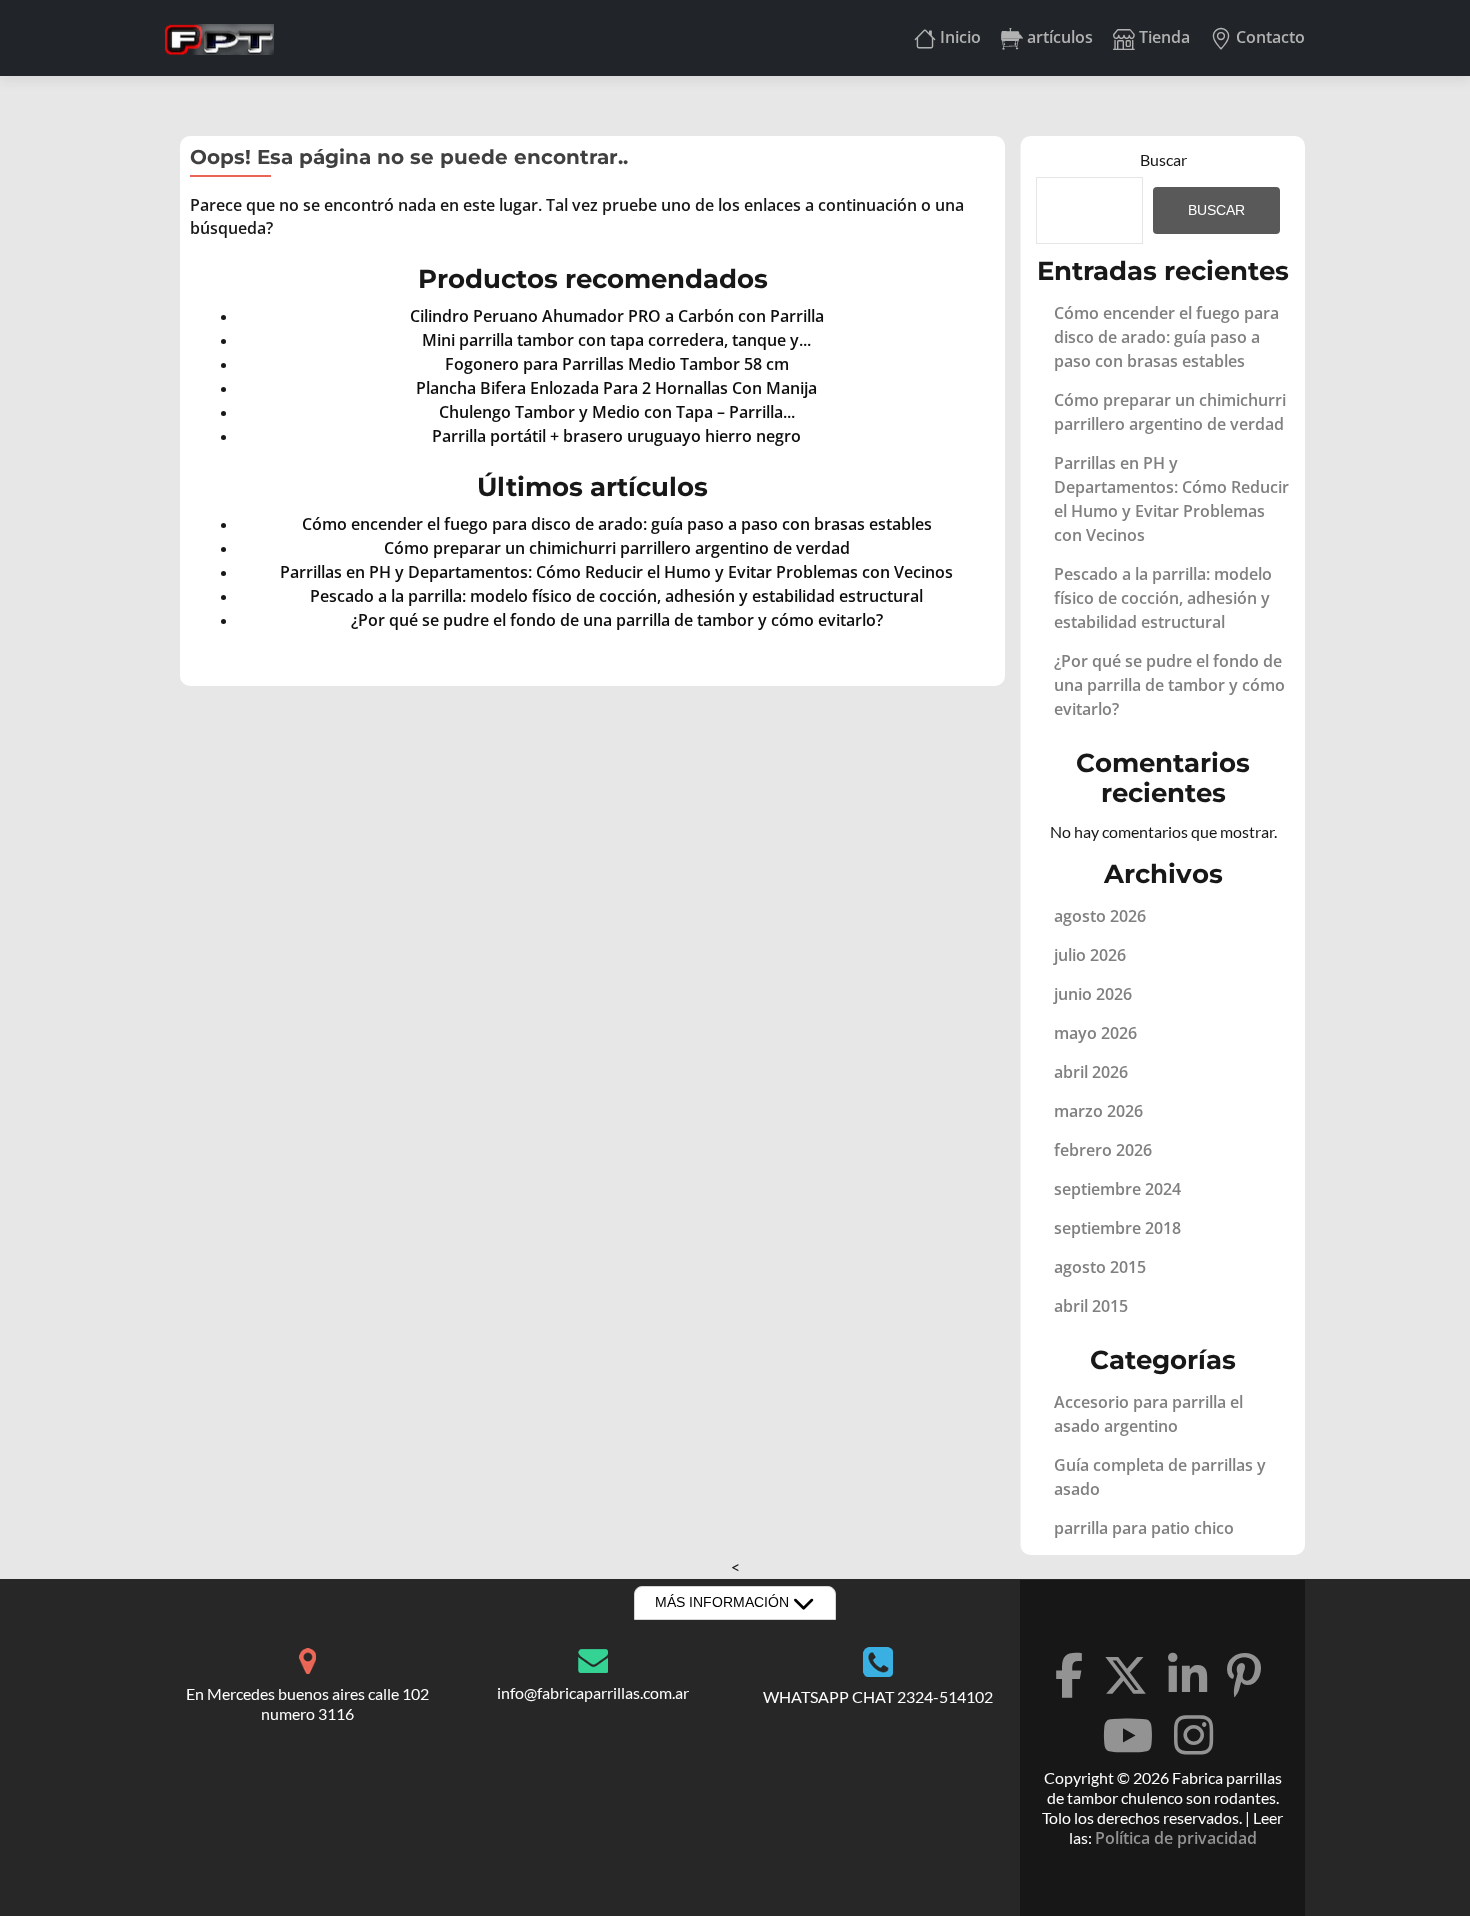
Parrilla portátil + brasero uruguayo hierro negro (616, 436)
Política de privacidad (1176, 1838)
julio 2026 (1090, 955)
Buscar (1163, 159)
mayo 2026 (1095, 1033)
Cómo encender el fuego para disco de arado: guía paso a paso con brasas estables (617, 524)
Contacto (1268, 37)
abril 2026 (1091, 1072)
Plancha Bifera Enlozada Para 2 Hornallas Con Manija (616, 388)
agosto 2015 (1100, 1267)
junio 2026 (1093, 994)
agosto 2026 (1100, 916)
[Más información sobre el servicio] (307, 1657)
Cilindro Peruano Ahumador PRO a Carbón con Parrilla (617, 316)
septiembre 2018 (1117, 1228)
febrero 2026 (1103, 1150)
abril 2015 (1091, 1306)
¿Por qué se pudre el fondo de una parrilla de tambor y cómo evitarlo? (617, 620)
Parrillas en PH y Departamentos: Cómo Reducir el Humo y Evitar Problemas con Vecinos (616, 572)
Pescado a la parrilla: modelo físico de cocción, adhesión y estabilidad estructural (616, 596)
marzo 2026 (1098, 1111)
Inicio (958, 37)
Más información (724, 1602)
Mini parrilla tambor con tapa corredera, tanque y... (616, 340)
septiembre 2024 (1117, 1189)
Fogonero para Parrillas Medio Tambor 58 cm (617, 364)
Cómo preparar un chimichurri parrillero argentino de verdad (617, 548)
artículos (1058, 37)
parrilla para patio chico (1144, 1528)
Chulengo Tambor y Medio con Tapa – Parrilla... (617, 412)
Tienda (1162, 37)
